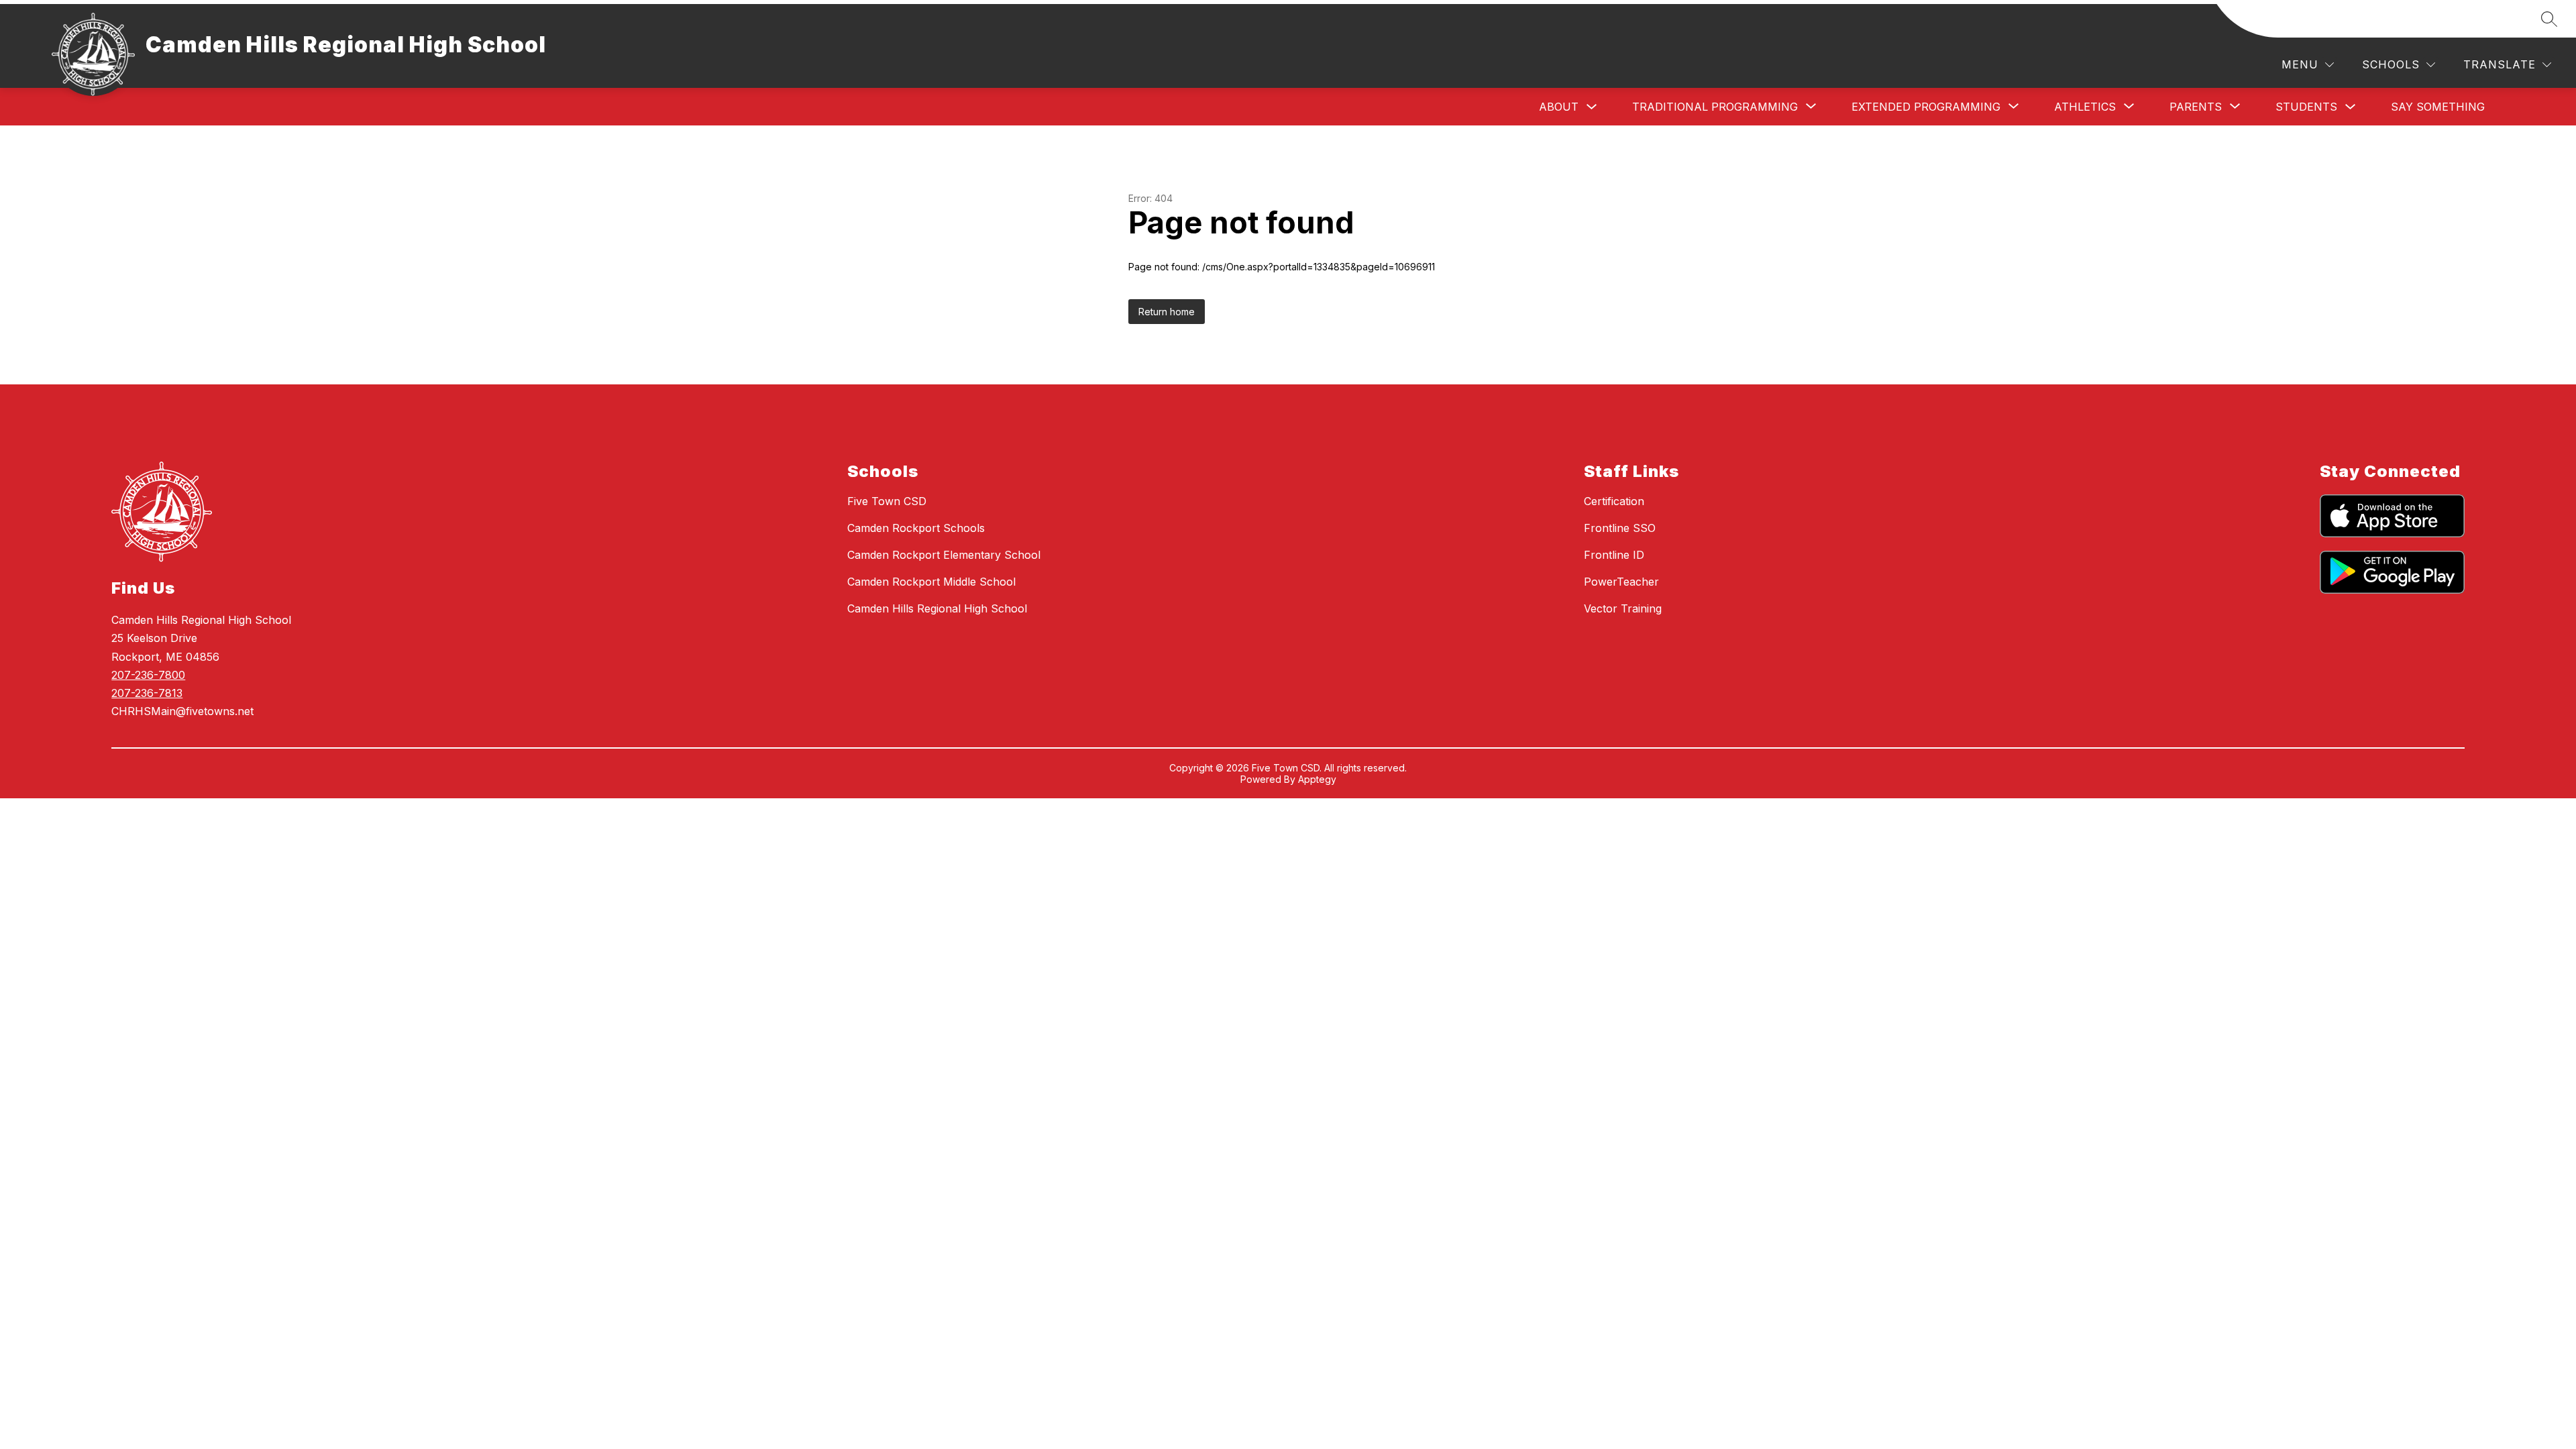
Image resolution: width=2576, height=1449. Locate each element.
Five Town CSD (887, 501)
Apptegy (1317, 779)
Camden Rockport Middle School (931, 582)
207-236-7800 (148, 675)
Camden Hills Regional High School (937, 608)
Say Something (2438, 107)
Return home (1167, 312)
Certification (1614, 501)
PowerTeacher (1621, 582)
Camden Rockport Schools (916, 528)
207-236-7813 (147, 693)
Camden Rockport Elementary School (944, 555)
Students (2306, 107)
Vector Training (1623, 608)
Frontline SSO (1620, 528)
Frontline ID (1614, 555)
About (1559, 107)
